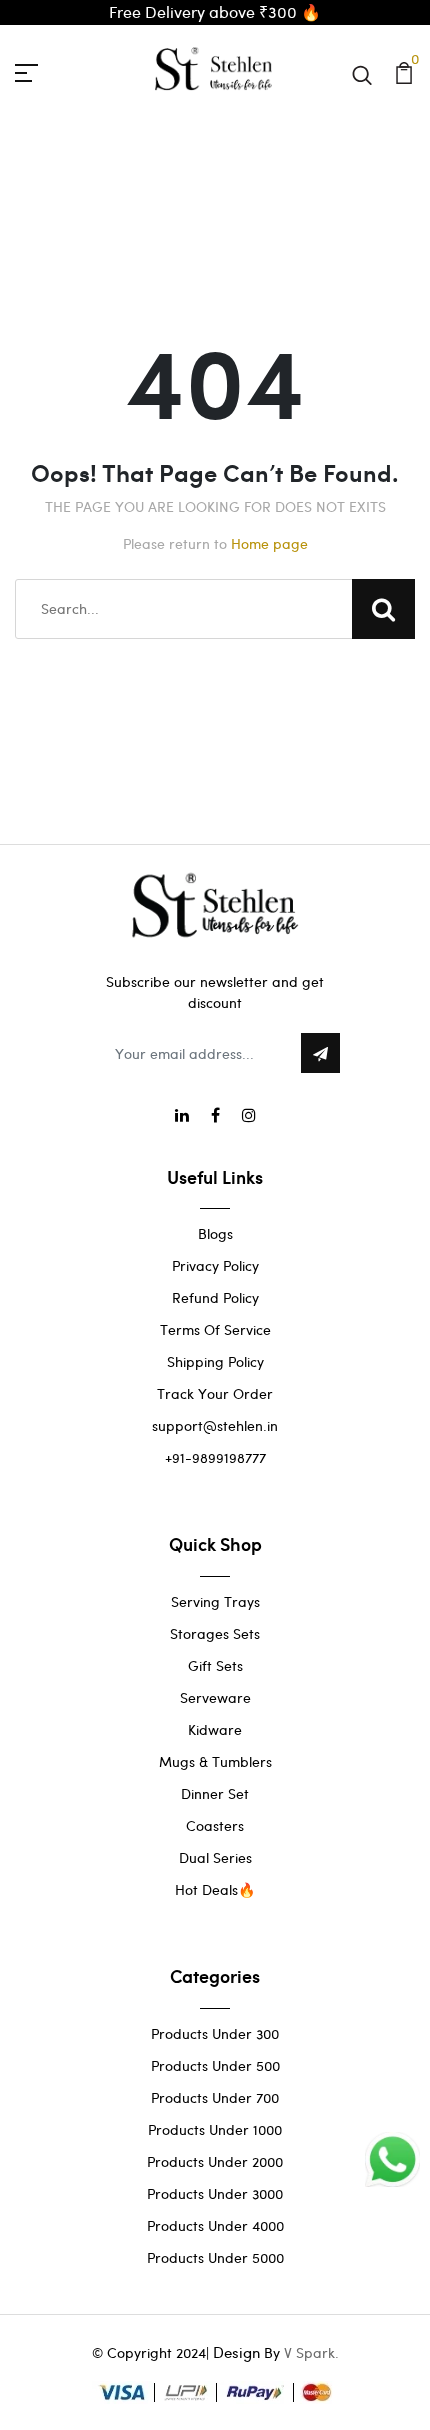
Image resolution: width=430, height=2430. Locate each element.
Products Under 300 (215, 2033)
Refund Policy (215, 1297)
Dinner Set (215, 1793)
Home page (269, 543)
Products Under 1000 (215, 2129)
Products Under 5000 (215, 2257)
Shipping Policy (215, 1361)
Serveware (215, 1697)
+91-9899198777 (215, 1457)
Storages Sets (215, 1633)
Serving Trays (215, 1601)
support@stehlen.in (215, 1425)
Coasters (215, 1825)
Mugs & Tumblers (215, 1761)
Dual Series (215, 1857)
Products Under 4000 (215, 2225)
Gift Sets (215, 1665)
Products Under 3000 (215, 2193)
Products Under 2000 (215, 2161)
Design (236, 2352)
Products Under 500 (215, 2065)
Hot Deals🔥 (215, 1889)
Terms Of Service (215, 1329)
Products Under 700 (215, 2097)
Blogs (215, 1233)
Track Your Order (215, 1393)
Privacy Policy (215, 1265)
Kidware (215, 1729)
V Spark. (311, 2352)
